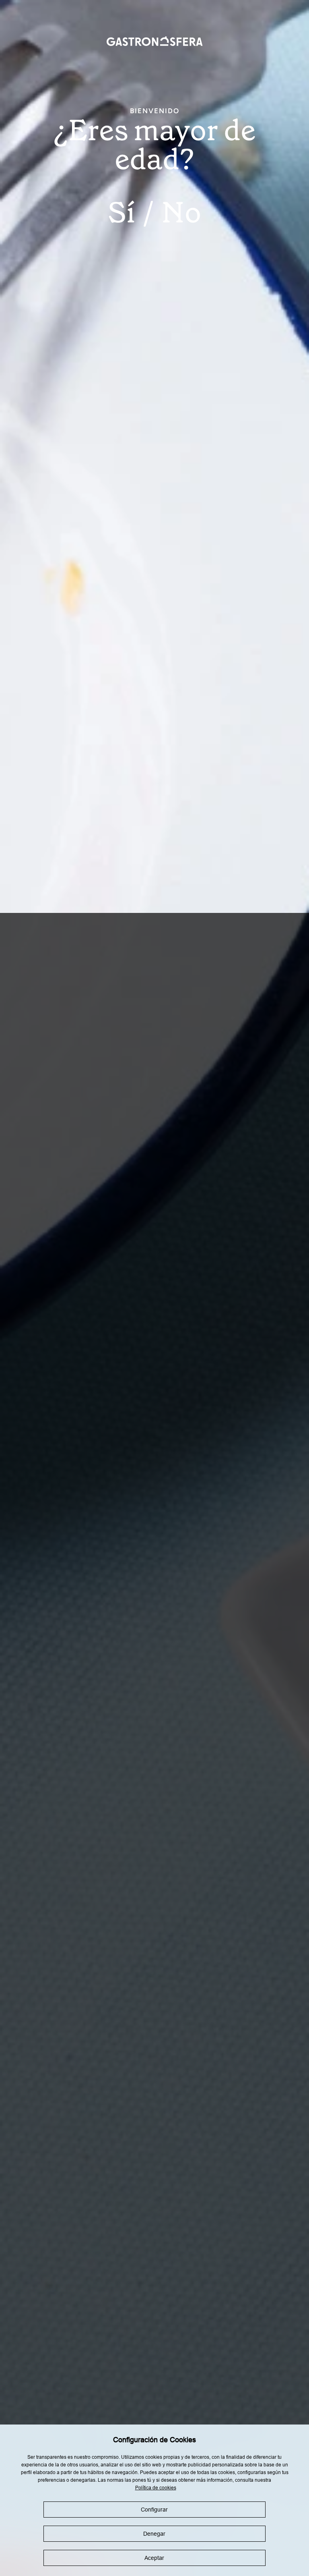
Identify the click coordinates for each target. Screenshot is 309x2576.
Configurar (154, 2510)
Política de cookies (156, 2488)
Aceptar (154, 2558)
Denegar (154, 2534)
